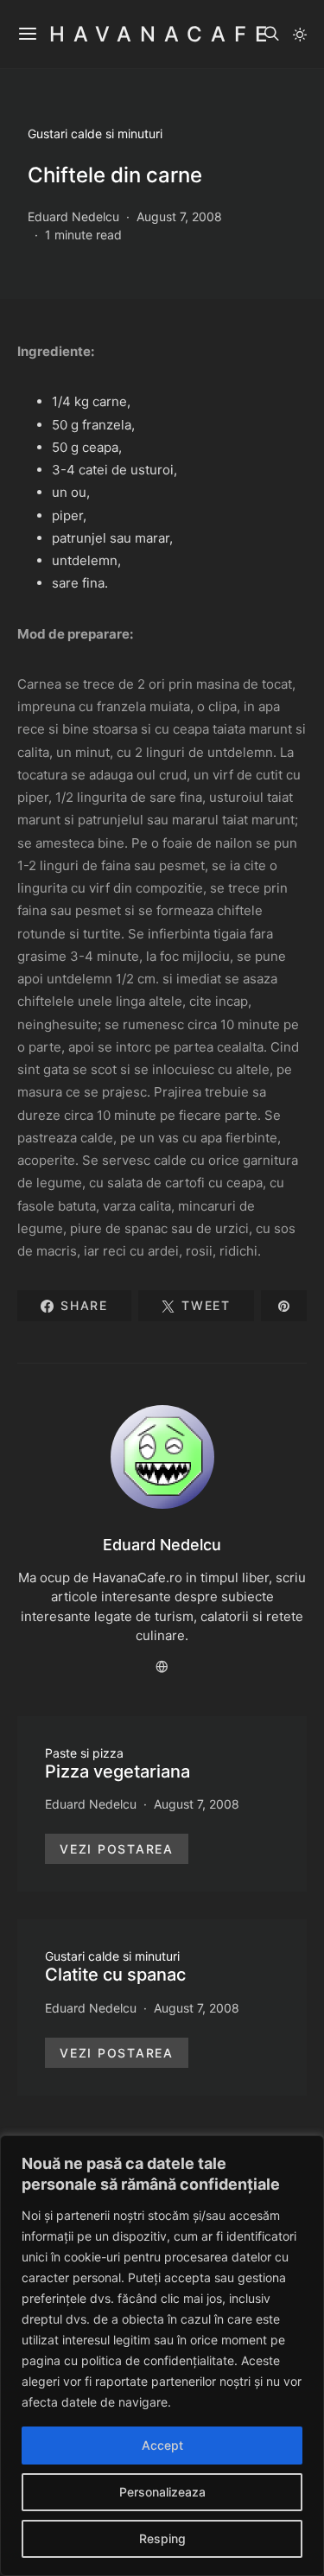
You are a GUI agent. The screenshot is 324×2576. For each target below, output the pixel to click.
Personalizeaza (162, 2492)
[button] (300, 35)
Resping (162, 2538)
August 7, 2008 (179, 216)
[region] (162, 2356)
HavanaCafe (162, 34)
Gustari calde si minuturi (95, 134)
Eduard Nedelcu (73, 216)
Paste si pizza (84, 1753)
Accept (162, 2445)
